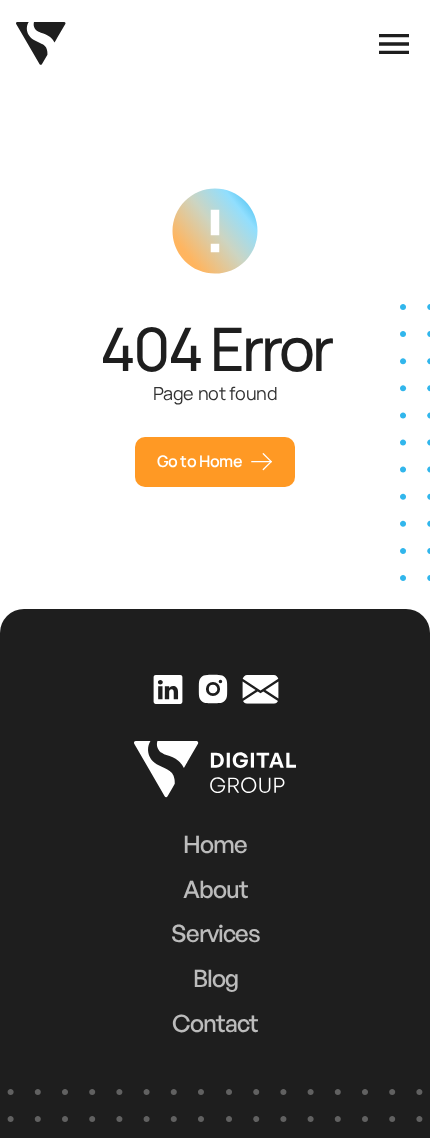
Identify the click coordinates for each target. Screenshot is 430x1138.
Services (215, 933)
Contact (215, 1023)
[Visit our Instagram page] (212, 688)
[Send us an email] (260, 689)
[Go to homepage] (41, 43)
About (215, 889)
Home (215, 844)
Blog (215, 978)
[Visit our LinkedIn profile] (167, 688)
